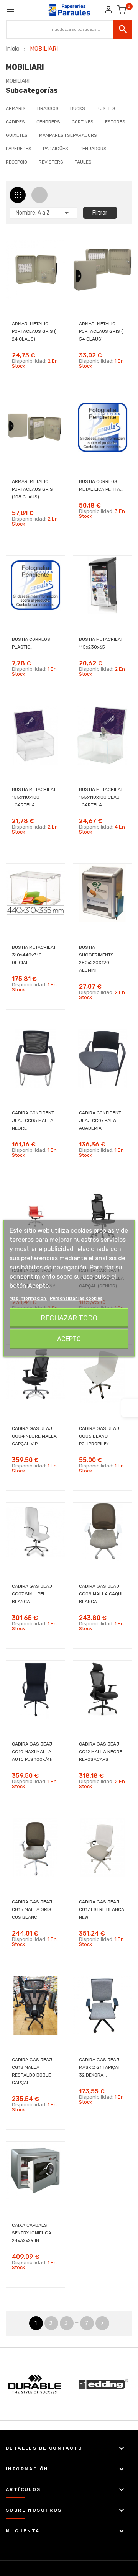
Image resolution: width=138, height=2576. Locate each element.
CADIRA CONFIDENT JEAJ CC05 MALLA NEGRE (33, 1120)
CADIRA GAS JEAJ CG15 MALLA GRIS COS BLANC (32, 1909)
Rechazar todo (69, 1318)
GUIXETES (17, 135)
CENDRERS (48, 122)
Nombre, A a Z (44, 213)
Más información (28, 1298)
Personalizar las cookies (76, 1298)
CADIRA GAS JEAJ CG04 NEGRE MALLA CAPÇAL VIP (34, 1436)
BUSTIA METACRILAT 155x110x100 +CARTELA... (34, 797)
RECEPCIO (16, 162)
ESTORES (115, 122)
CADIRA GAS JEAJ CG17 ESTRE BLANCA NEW (102, 1909)
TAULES (83, 162)
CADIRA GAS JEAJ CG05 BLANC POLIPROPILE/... (99, 1436)
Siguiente (102, 2323)
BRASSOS (48, 108)
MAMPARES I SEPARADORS (68, 135)
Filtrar (100, 213)
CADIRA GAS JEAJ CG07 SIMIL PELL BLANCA (32, 1594)
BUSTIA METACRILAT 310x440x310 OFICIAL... (34, 955)
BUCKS (78, 108)
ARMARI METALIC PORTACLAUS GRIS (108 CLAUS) (32, 489)
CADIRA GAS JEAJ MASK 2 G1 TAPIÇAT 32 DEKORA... (100, 2067)
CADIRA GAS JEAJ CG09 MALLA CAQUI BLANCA (101, 1594)
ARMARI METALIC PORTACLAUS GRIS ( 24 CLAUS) (34, 331)
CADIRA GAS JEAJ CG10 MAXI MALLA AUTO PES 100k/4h (32, 1752)
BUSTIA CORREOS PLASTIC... (31, 643)
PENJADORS (93, 149)
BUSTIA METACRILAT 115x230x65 (101, 643)
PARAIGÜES (56, 149)
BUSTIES (106, 108)
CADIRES (15, 122)
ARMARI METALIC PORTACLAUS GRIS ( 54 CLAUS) (101, 331)
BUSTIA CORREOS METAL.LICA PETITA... (101, 485)
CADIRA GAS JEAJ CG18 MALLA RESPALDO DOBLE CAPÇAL (32, 2071)
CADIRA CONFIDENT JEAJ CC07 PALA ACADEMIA (100, 1120)
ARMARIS (16, 108)
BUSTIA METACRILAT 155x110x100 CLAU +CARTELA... (101, 797)
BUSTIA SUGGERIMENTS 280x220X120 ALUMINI (96, 959)
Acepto (69, 1339)
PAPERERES (19, 149)
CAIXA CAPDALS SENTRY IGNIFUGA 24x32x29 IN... (32, 2233)
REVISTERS (51, 162)
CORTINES (83, 122)
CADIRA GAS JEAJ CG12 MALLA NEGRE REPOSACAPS (101, 1752)
